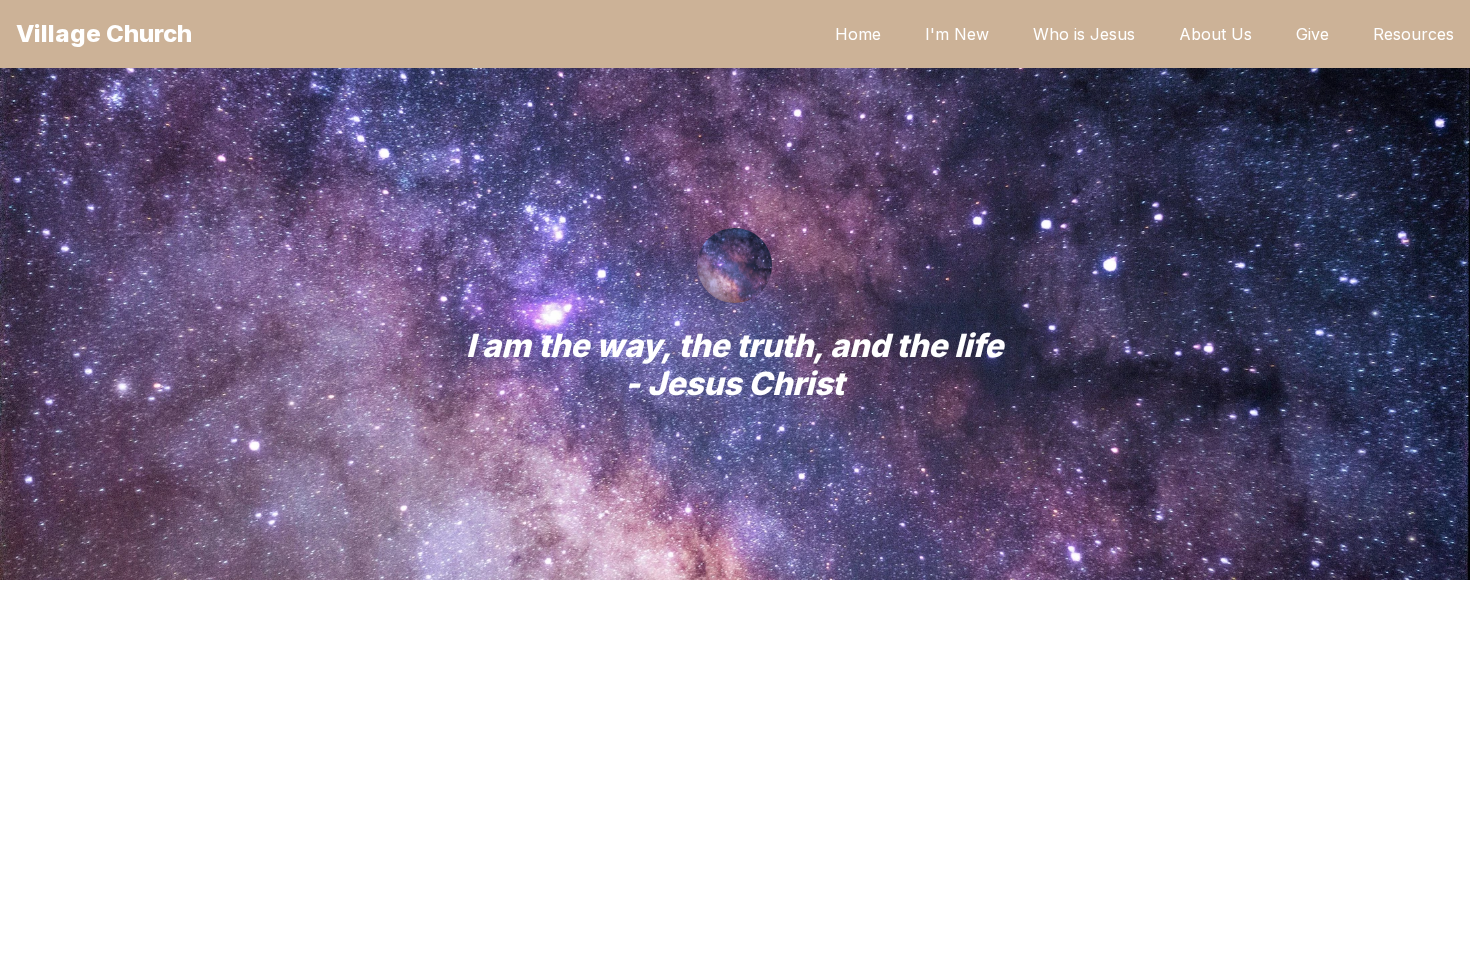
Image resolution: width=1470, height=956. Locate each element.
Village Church (104, 33)
